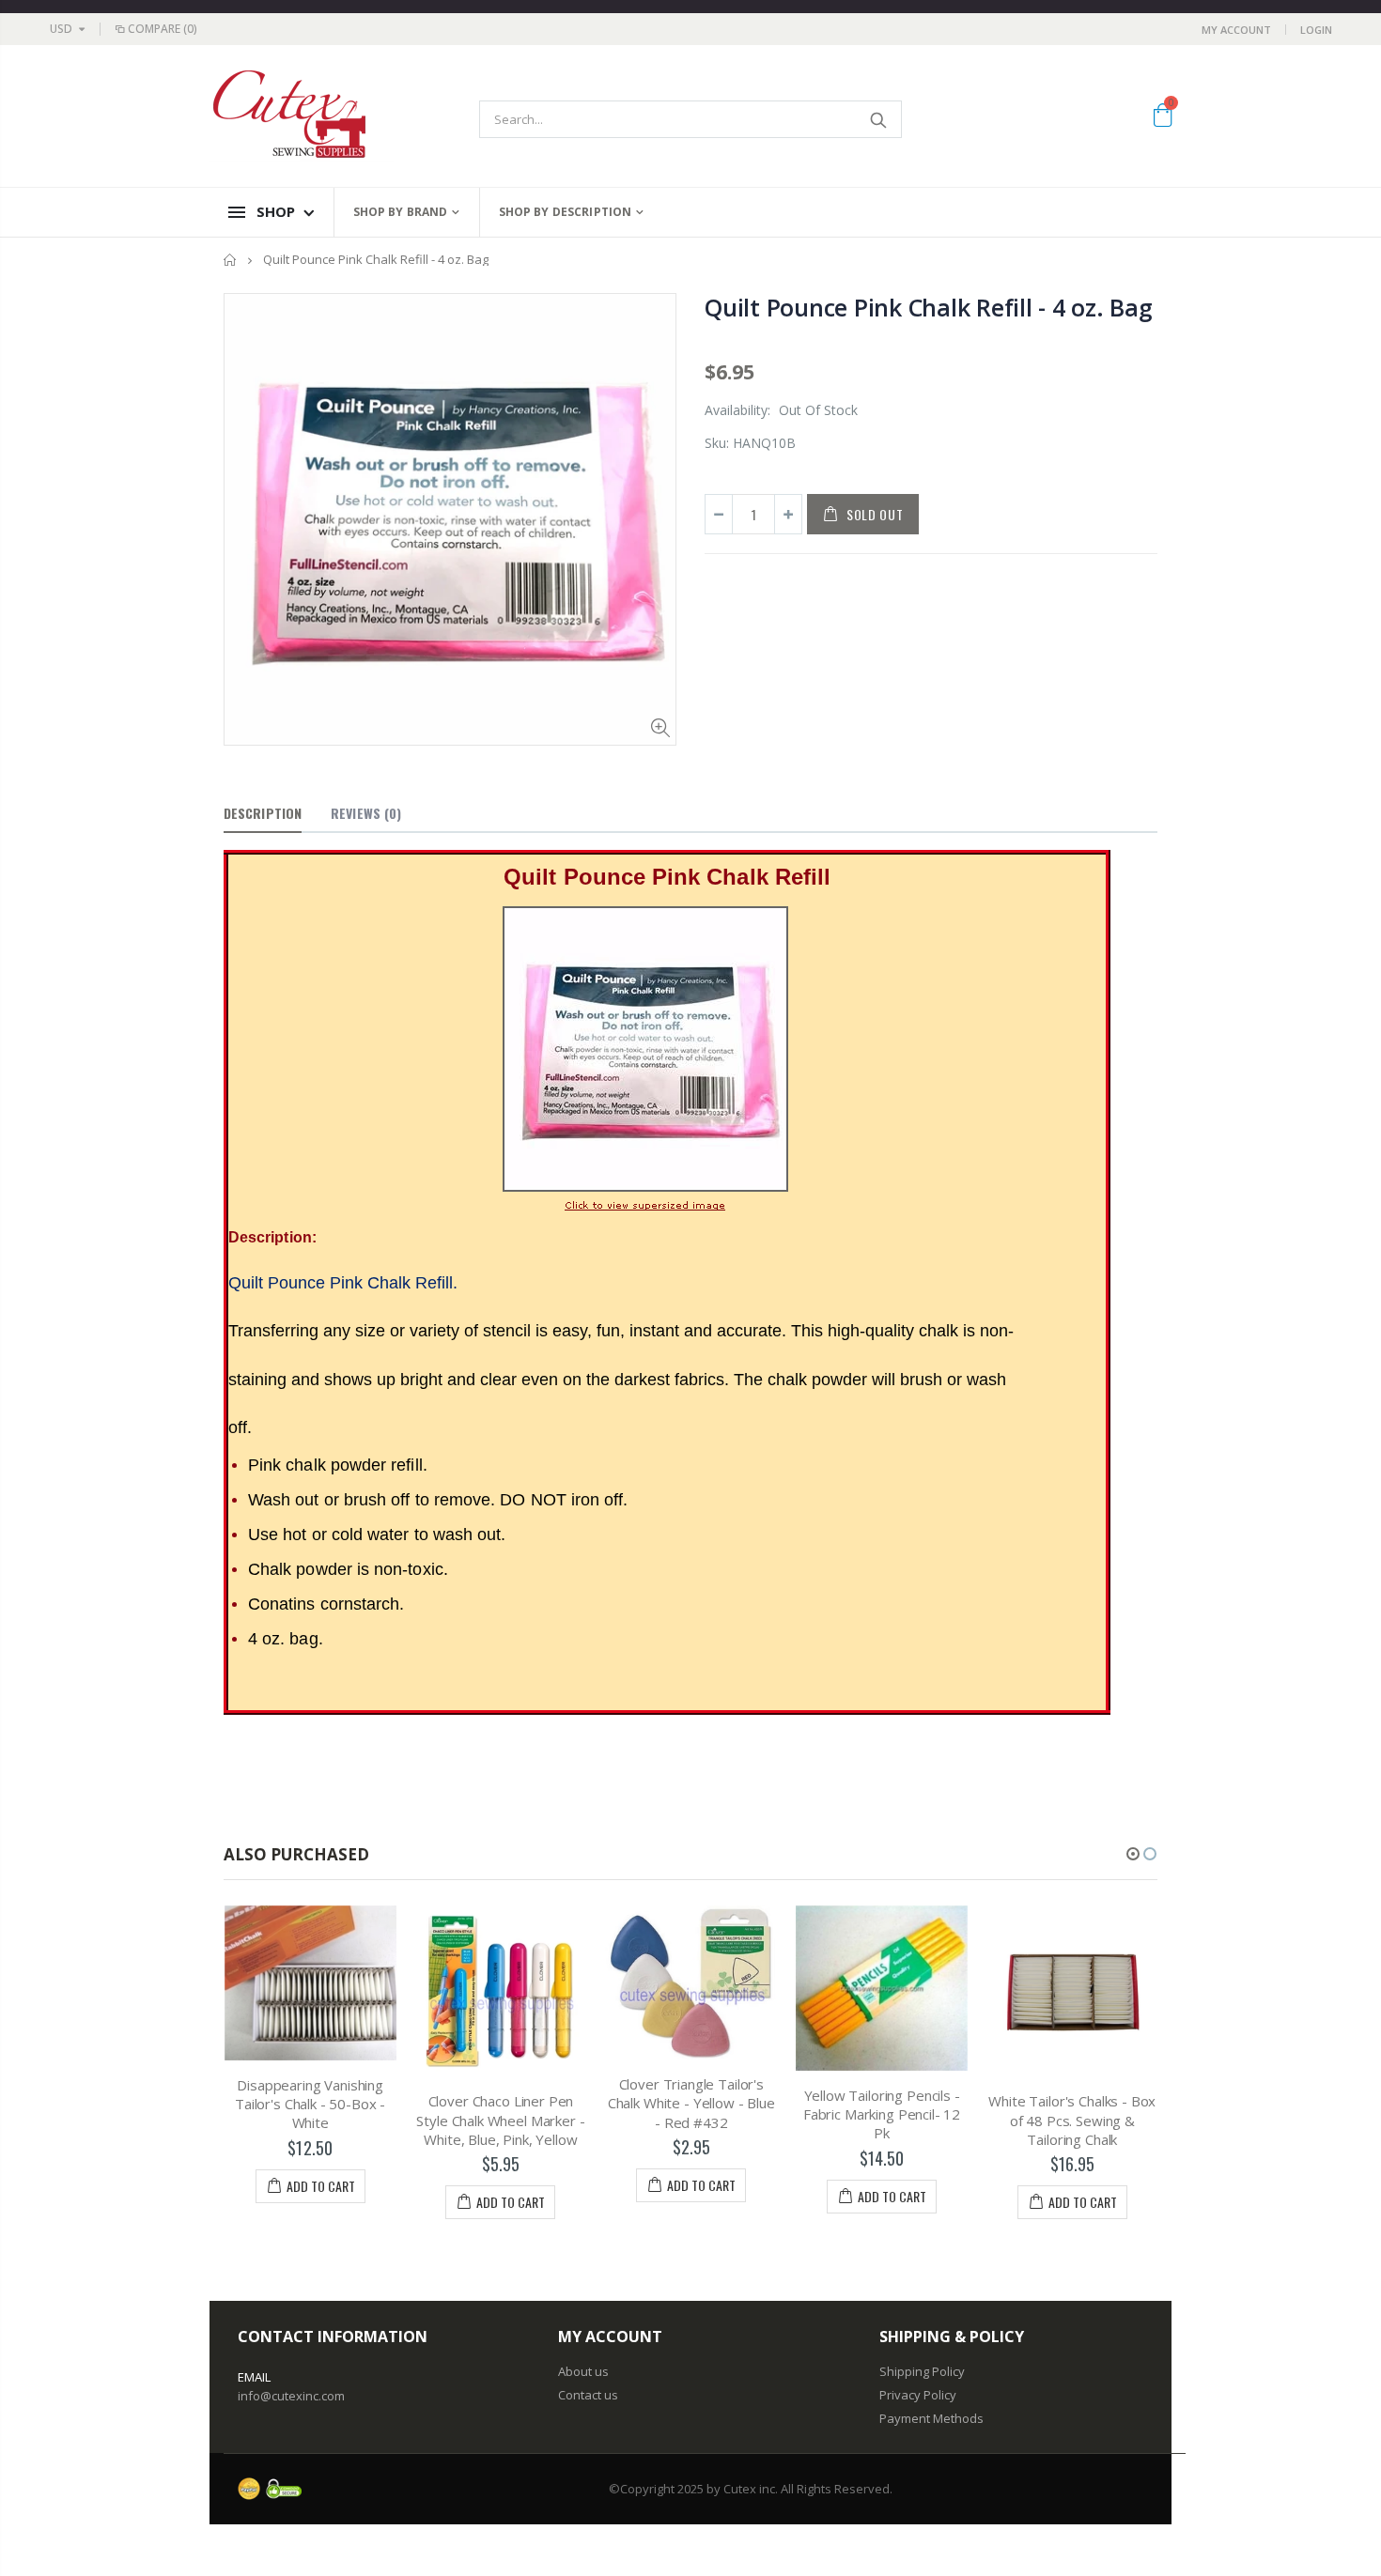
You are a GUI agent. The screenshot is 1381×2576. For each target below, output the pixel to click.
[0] (1163, 118)
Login (1316, 30)
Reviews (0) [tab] (366, 813)
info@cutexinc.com (291, 2396)
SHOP (276, 211)
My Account (1236, 30)
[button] (1133, 1854)
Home (231, 260)
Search (878, 119)
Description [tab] (263, 813)
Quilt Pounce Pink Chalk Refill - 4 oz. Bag (929, 307)
